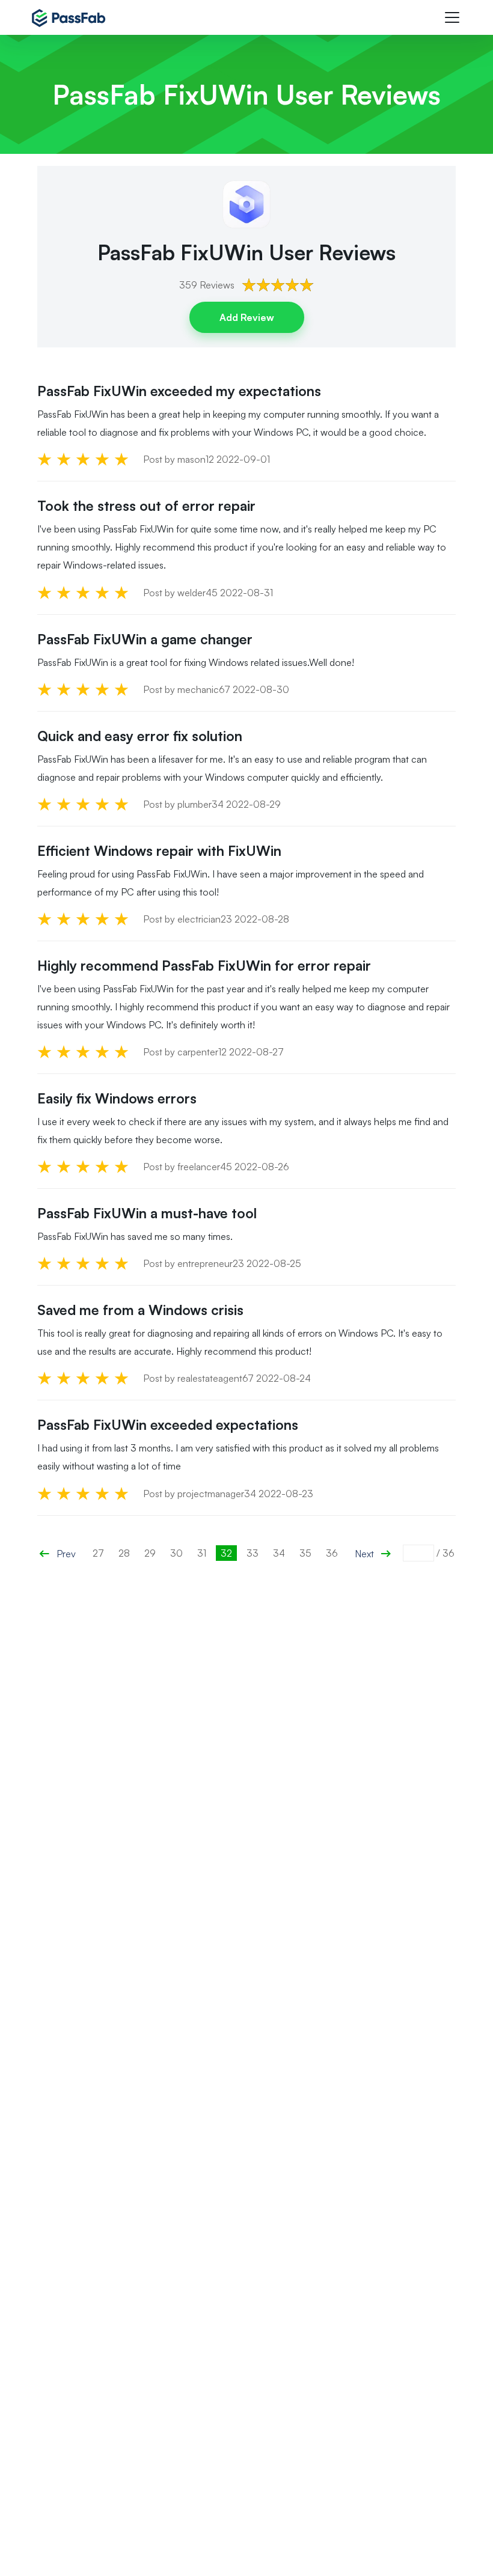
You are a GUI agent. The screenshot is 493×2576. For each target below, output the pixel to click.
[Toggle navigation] (452, 17)
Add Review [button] (247, 317)
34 (279, 1553)
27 (98, 1553)
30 (176, 1553)
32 (226, 1553)
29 (150, 1553)
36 (332, 1553)
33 (253, 1553)
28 (124, 1553)
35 (305, 1553)
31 (202, 1553)
